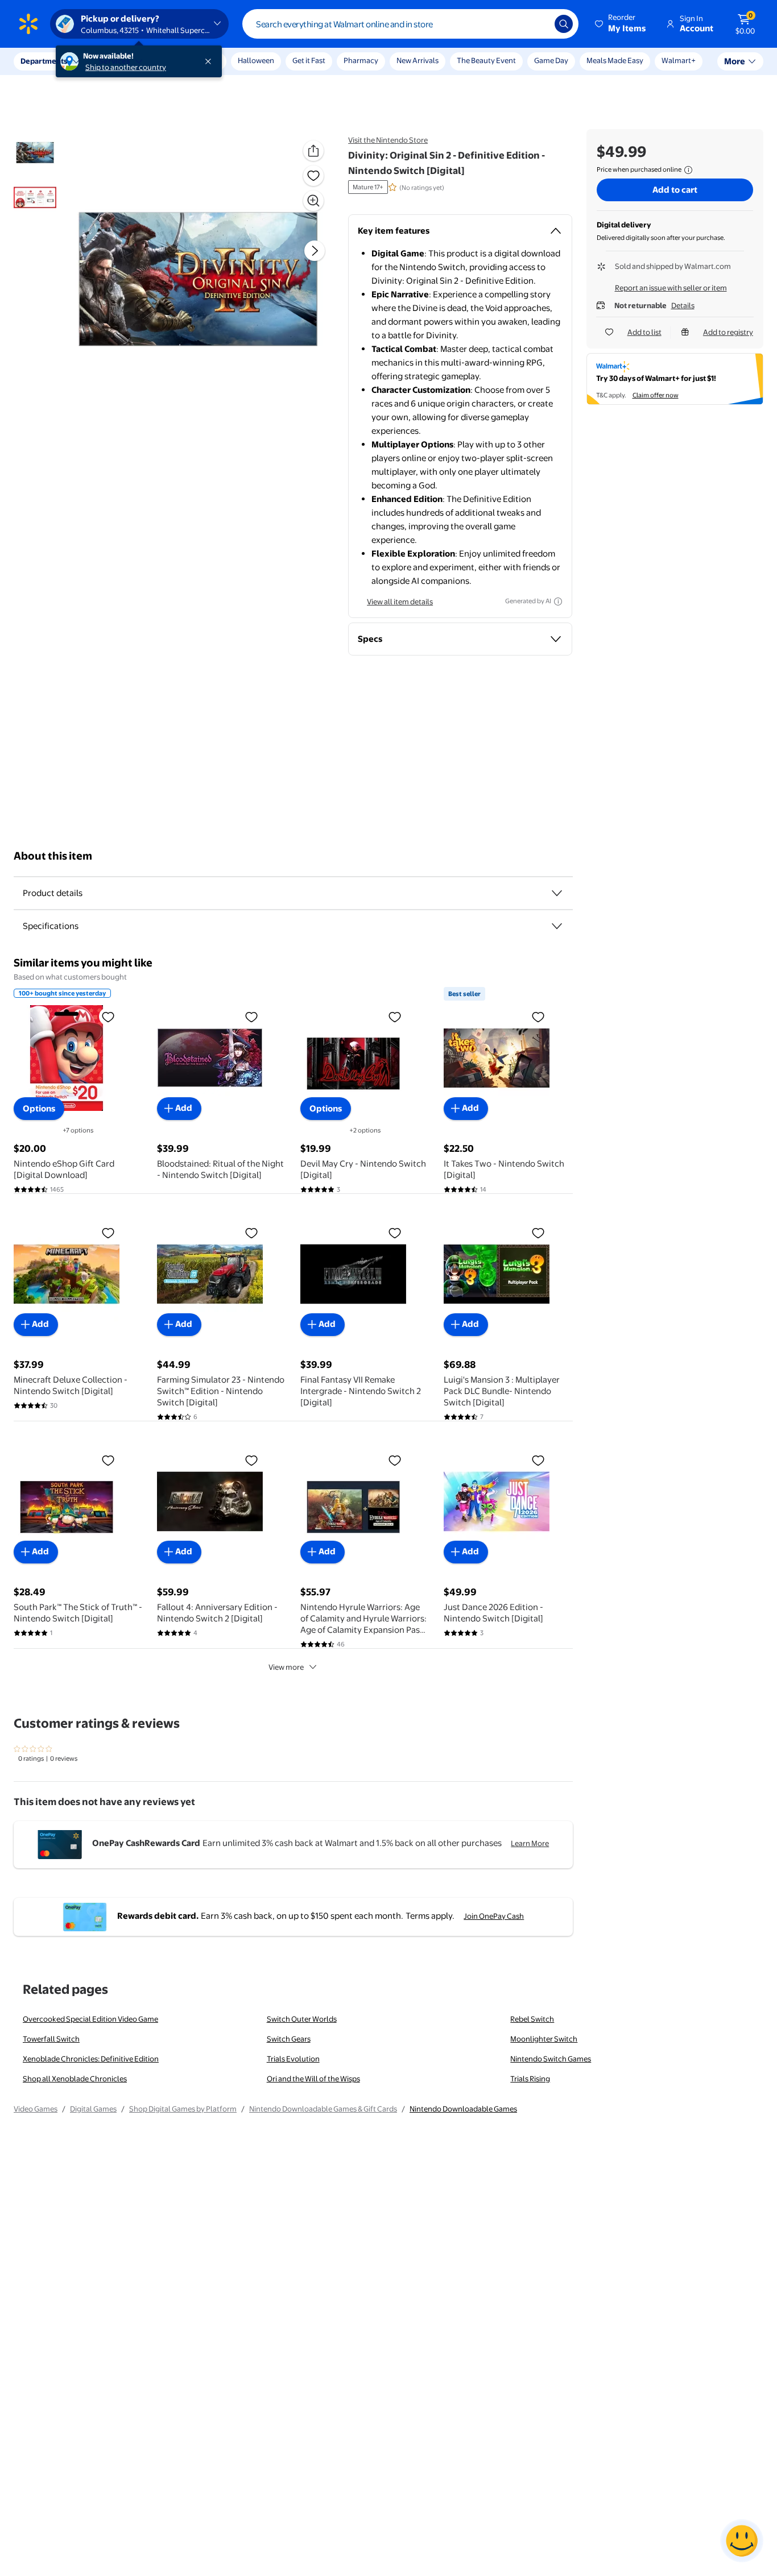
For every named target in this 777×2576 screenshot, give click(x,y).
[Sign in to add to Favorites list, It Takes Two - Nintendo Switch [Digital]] (538, 1017)
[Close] (210, 61)
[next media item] (315, 251)
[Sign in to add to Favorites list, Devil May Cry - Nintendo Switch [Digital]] (395, 1017)
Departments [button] (44, 61)
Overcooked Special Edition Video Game (90, 2019)
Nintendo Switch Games (551, 2059)
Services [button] (114, 61)
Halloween (256, 60)
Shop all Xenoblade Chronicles (75, 2079)
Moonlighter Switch (544, 2039)
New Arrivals (418, 60)
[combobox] (410, 24)
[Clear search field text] (538, 24)
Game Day (551, 60)
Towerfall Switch (51, 2039)
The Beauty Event (486, 60)
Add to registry (728, 332)
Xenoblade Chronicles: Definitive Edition (91, 2059)
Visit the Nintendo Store (388, 140)
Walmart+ (679, 60)
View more (286, 1667)
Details (683, 305)
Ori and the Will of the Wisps (313, 2079)
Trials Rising (530, 2079)
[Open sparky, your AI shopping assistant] (742, 2541)
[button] (621, 24)
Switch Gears (289, 2039)
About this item (53, 856)
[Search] (564, 24)
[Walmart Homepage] (28, 24)
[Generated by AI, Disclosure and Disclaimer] (558, 602)
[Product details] (557, 893)
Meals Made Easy (615, 60)
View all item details (400, 602)
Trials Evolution (293, 2059)
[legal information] (688, 170)
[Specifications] (557, 926)
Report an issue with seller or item (671, 288)
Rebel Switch (532, 2019)
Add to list (644, 332)
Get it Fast (309, 60)
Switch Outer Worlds (302, 2019)
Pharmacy (361, 60)
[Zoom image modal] (313, 201)
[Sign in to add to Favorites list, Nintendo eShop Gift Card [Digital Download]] (108, 1017)
